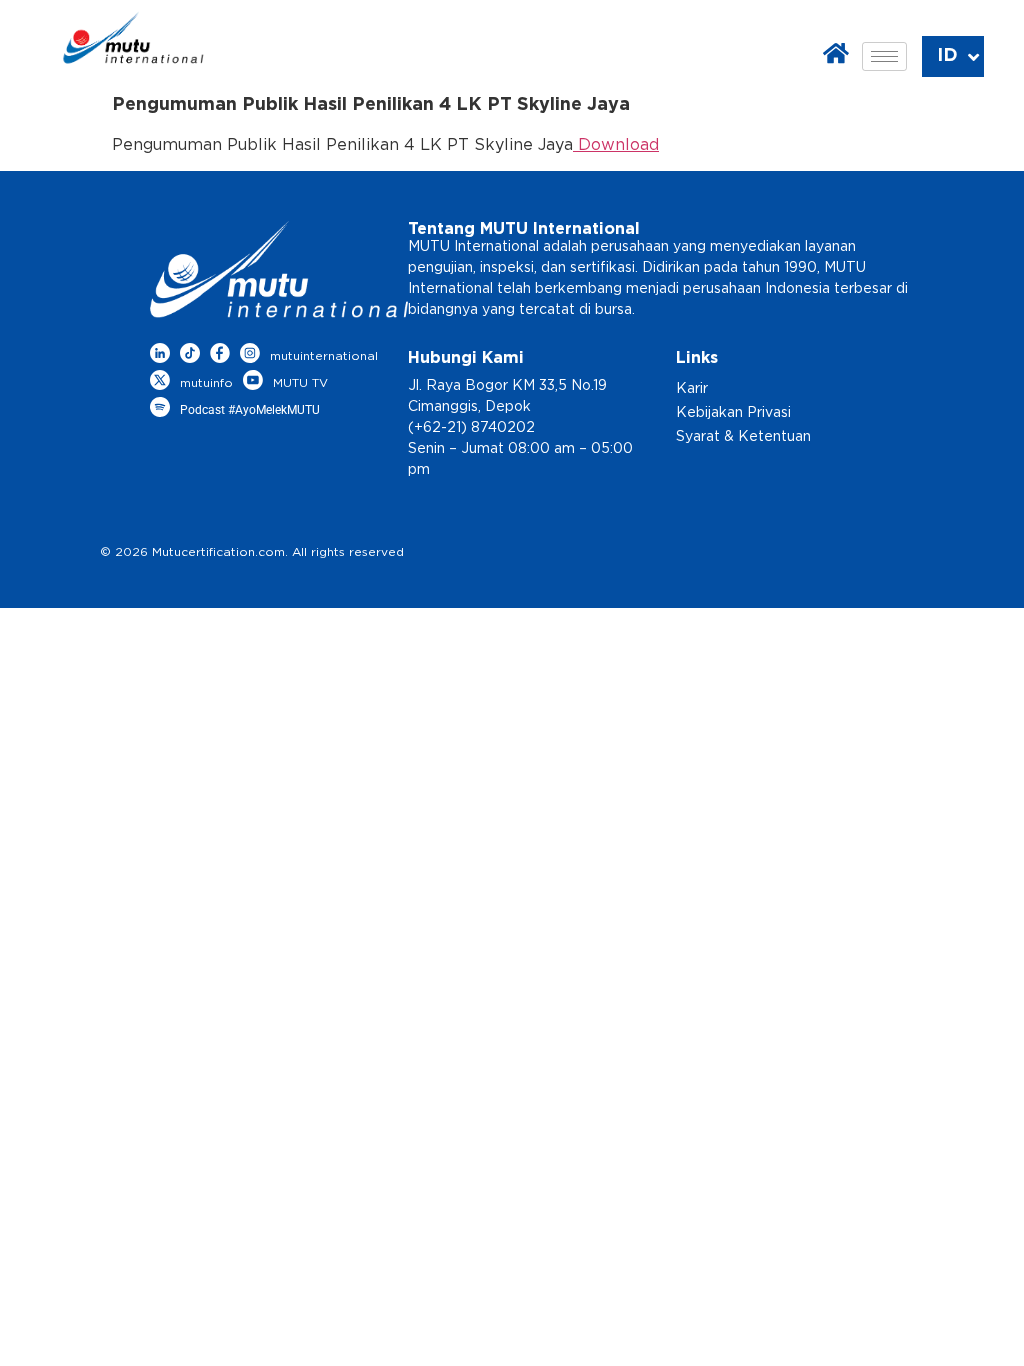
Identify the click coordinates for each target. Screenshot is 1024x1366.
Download (616, 145)
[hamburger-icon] (884, 56)
